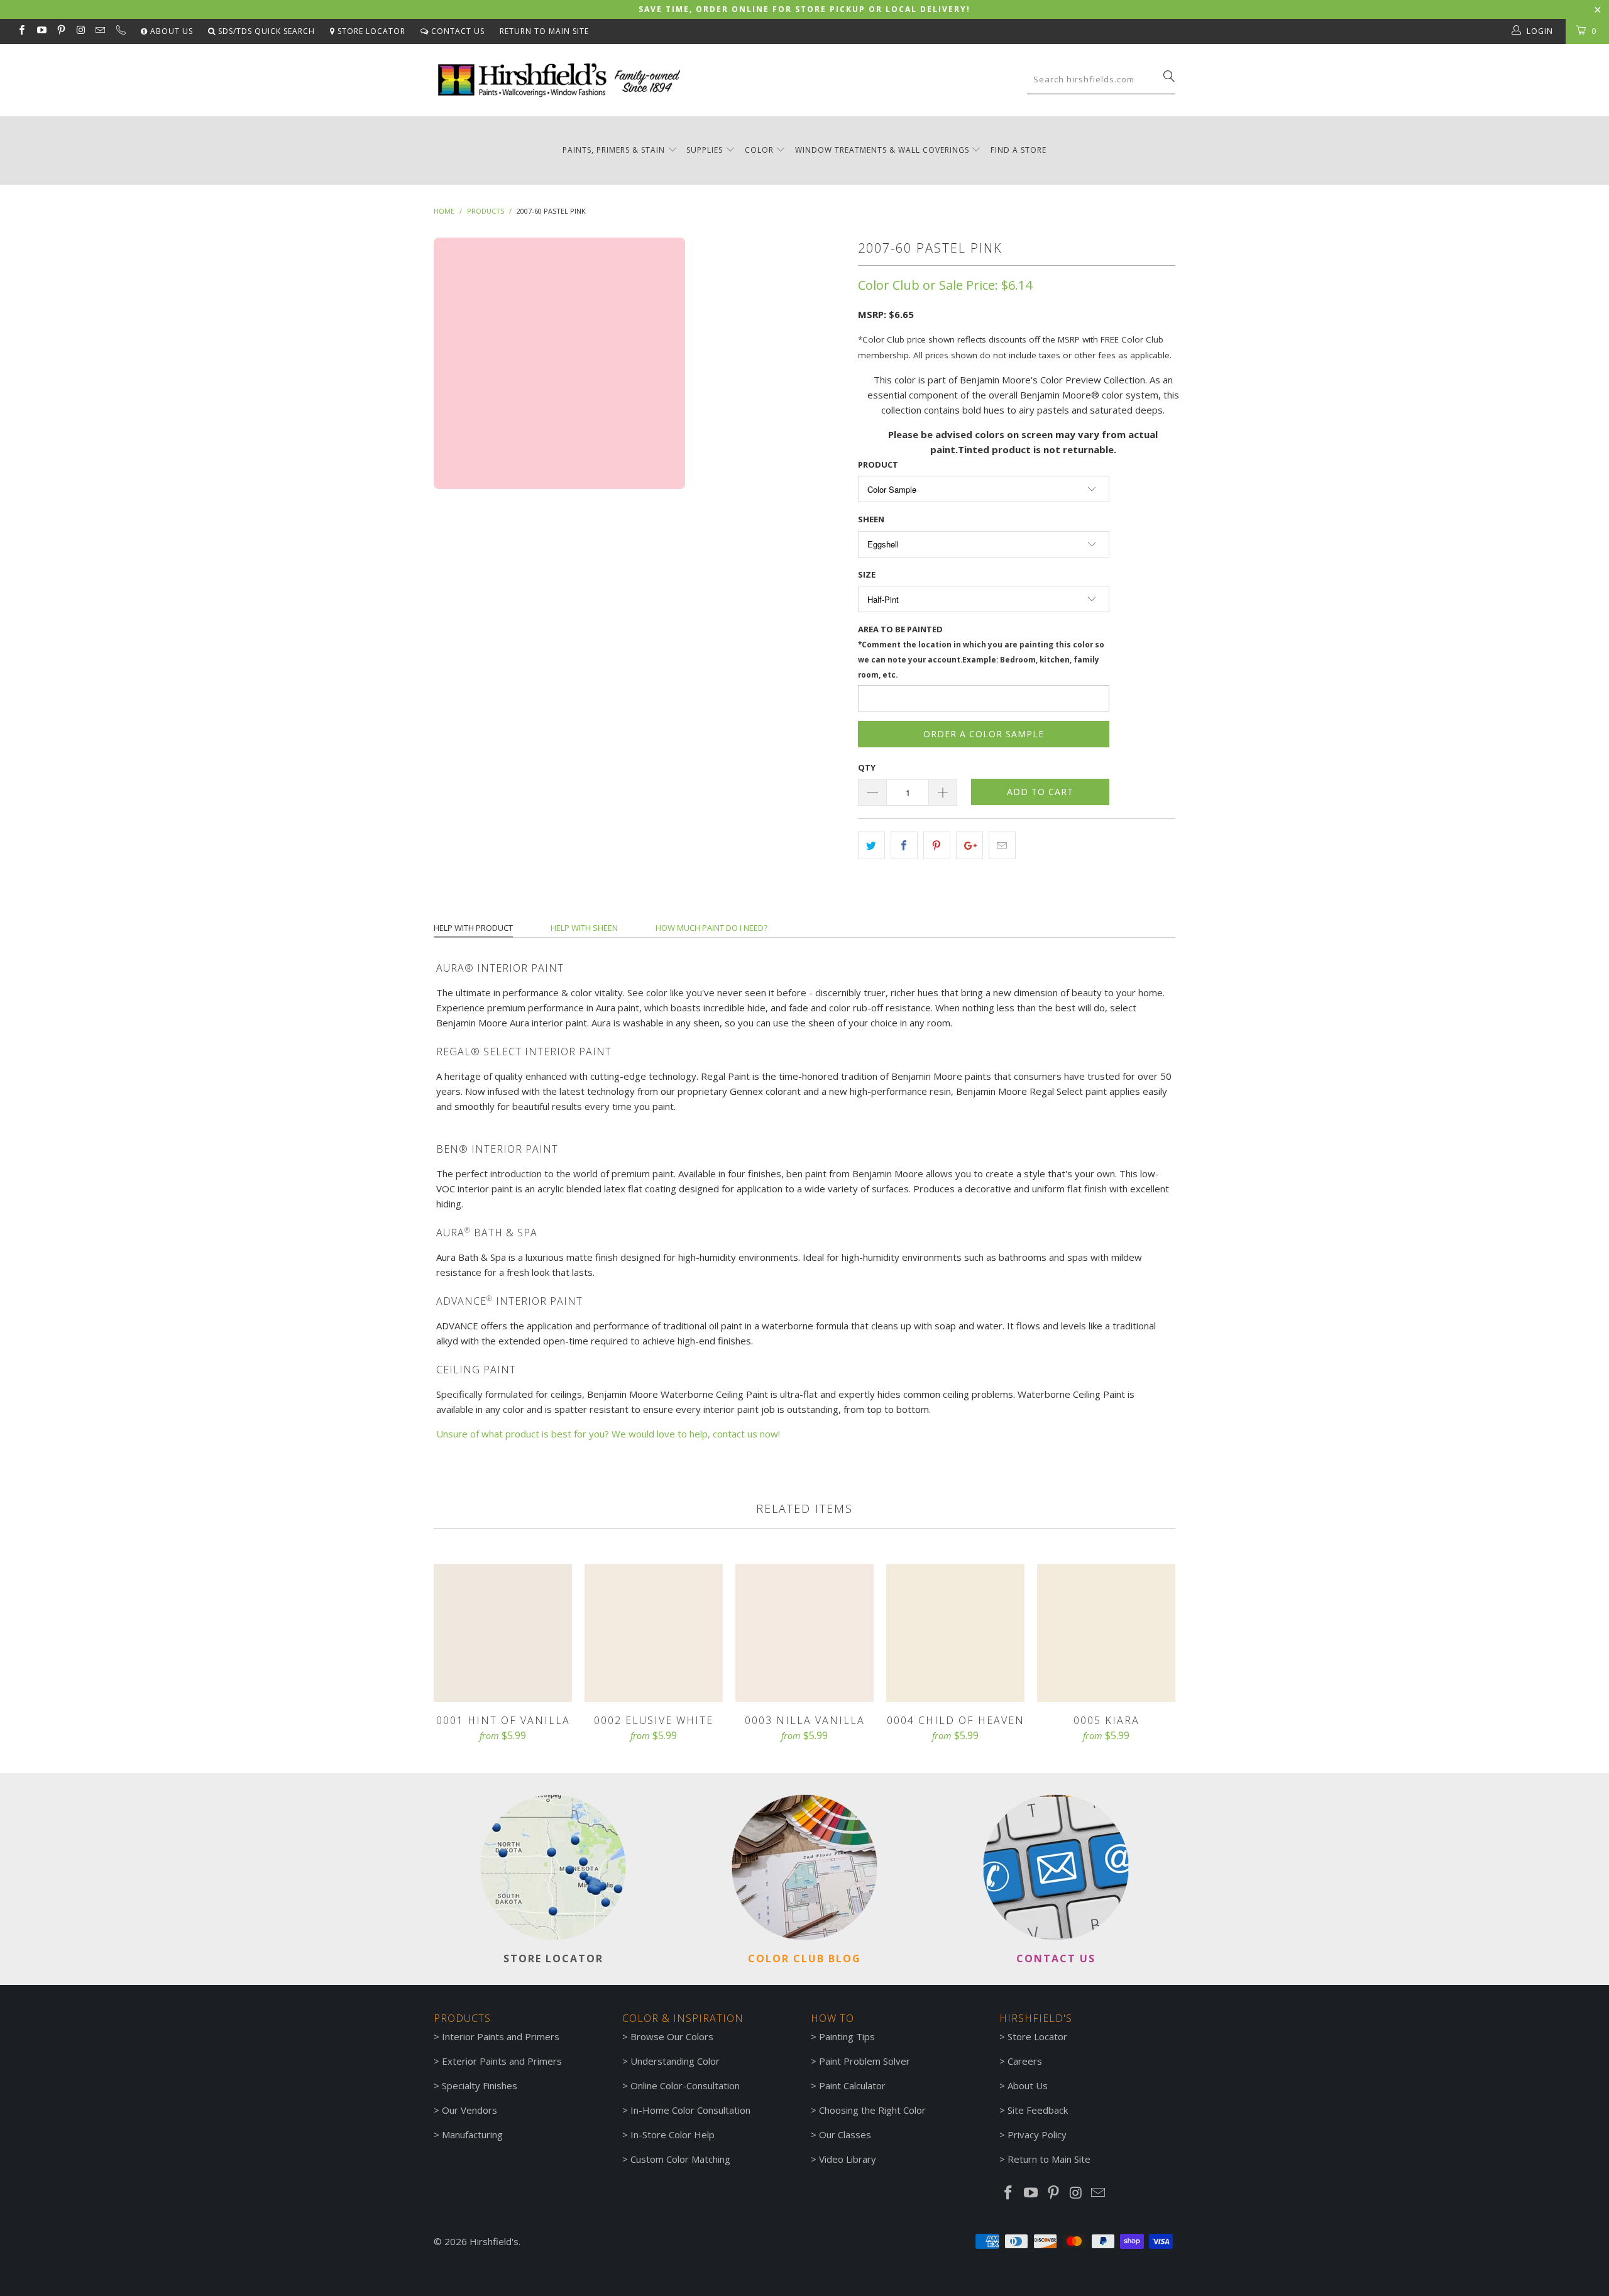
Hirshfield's (494, 2241)
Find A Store (1019, 150)
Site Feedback (1038, 2110)
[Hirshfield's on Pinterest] (61, 31)
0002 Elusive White (654, 1633)
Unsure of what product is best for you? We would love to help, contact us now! (608, 1434)
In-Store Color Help (673, 2134)
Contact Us (457, 31)
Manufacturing (472, 2134)
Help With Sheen (584, 928)
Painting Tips (847, 2036)
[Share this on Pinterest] (937, 845)
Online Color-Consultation (685, 2085)
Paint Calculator (852, 2085)
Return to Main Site (544, 31)
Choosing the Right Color (872, 2110)
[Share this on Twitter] (871, 845)
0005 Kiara (1106, 1633)
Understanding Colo (673, 2061)
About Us (170, 31)
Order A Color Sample (984, 734)
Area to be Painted (981, 651)
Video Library (848, 2159)
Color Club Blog (804, 1958)
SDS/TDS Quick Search (265, 31)
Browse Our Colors (672, 2036)
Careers (1025, 2061)
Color (759, 150)
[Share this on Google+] (969, 845)
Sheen (871, 519)
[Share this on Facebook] (904, 845)
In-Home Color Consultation (690, 2110)
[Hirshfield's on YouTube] (41, 31)
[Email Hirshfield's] (100, 31)
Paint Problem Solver (865, 2061)
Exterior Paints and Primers (502, 2061)
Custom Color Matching (680, 2159)
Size (867, 574)
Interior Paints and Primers (501, 2036)
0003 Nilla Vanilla (804, 1633)
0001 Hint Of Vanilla (503, 1633)
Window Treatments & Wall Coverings (882, 150)
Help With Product (473, 928)
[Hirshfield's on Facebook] (21, 31)
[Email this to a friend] (1002, 845)
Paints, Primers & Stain (614, 150)
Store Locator (370, 31)
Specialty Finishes (480, 2085)
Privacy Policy (1037, 2134)
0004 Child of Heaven (955, 1633)
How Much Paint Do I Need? (711, 928)
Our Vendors (470, 2110)
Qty (867, 767)
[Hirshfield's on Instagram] (80, 31)
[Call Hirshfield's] (120, 31)
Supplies (705, 150)
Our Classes (845, 2134)
